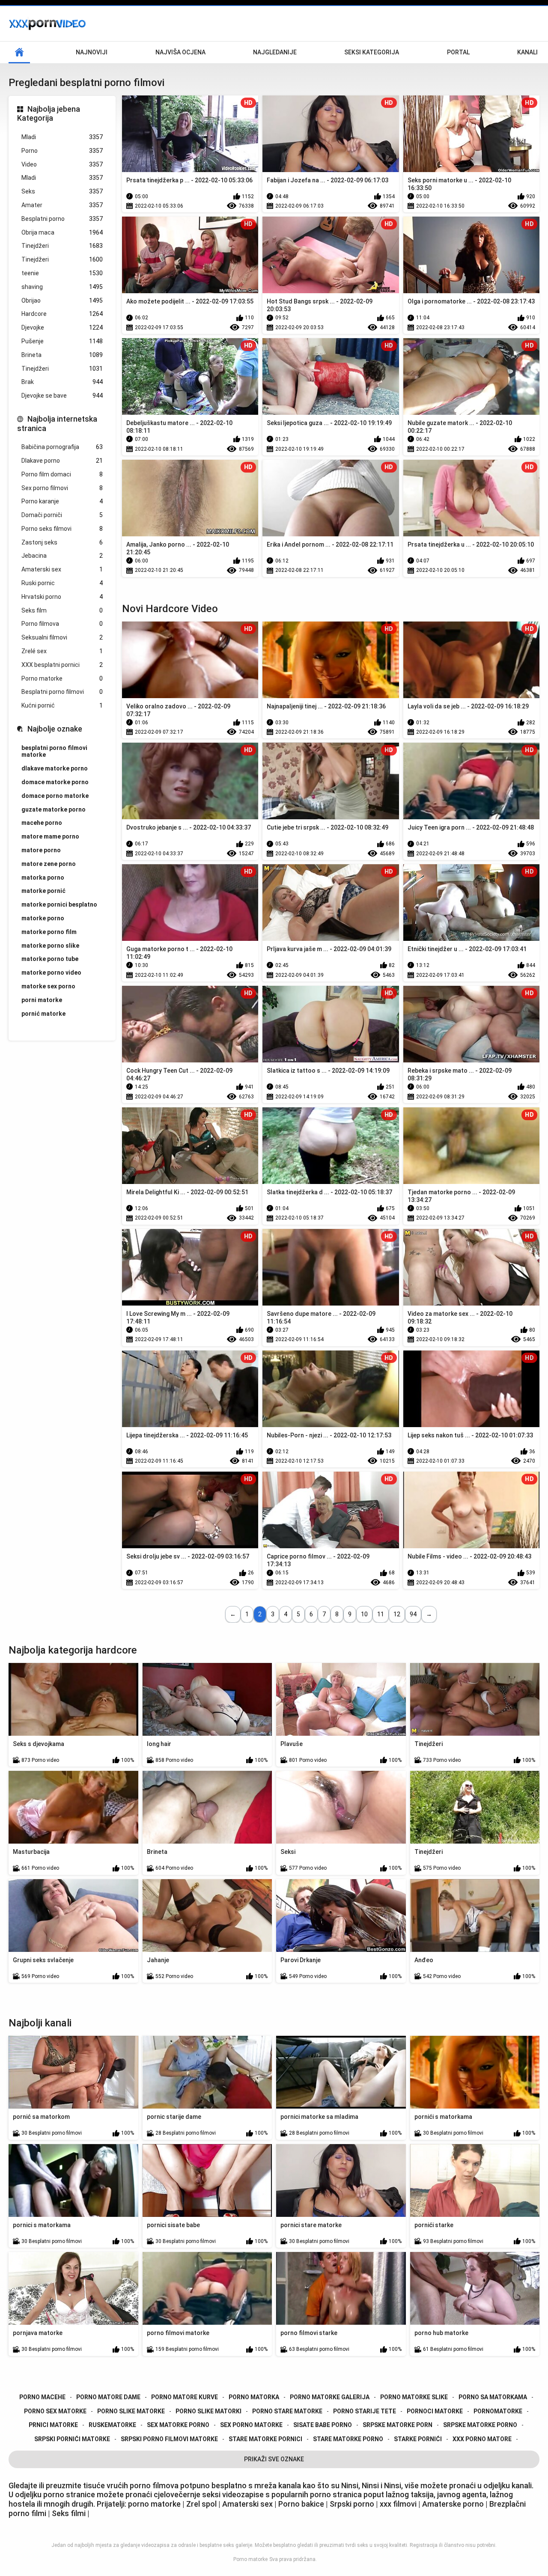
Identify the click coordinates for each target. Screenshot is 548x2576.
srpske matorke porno (480, 2425)
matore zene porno (49, 864)
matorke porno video (51, 973)
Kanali (527, 52)
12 (397, 1614)
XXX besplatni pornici (62, 665)
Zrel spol (202, 2504)
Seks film (62, 610)
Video (62, 164)
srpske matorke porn (398, 2425)
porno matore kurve (185, 2397)
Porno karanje (62, 501)
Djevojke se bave (62, 396)
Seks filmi (70, 2513)
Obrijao (62, 300)
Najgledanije (275, 52)
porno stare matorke (287, 2411)
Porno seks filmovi (62, 529)
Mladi (62, 137)
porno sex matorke (55, 2411)
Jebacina (62, 556)
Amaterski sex (62, 569)
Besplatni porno (62, 219)
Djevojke (62, 327)
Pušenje (62, 341)
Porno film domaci (62, 474)
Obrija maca (62, 232)
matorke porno (43, 918)
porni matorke (42, 1000)
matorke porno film (49, 932)
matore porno (41, 850)
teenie (62, 273)
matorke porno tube (50, 959)
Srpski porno (352, 2504)
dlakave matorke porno (55, 768)
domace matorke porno (55, 782)
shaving (62, 287)
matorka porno (43, 878)
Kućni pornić (62, 705)
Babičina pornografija (62, 447)
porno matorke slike (414, 2397)
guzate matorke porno (54, 809)
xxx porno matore (482, 2439)
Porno (62, 151)
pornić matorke (43, 1014)
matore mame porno (50, 836)
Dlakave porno (62, 461)
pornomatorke (498, 2411)
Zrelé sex (62, 651)
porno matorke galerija (330, 2397)
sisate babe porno (323, 2425)
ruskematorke (112, 2425)
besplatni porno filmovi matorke (54, 751)
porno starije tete (365, 2411)
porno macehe (42, 2397)
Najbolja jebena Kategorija (49, 114)
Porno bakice (301, 2504)
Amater (62, 205)
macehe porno (42, 823)
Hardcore (62, 314)
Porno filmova (62, 624)
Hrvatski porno (62, 597)
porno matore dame (108, 2397)
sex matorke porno (178, 2425)
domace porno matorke (55, 796)
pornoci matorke (435, 2411)
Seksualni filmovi (62, 637)
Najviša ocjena (180, 52)
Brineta (62, 355)
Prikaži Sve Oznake (274, 2459)
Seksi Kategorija (372, 52)
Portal (458, 52)
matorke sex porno (48, 986)
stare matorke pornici (265, 2439)
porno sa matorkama (493, 2397)
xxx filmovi (398, 2504)
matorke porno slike (50, 946)
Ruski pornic (62, 583)
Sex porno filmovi (62, 488)
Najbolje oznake (55, 729)
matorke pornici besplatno (59, 904)
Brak (62, 382)
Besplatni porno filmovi (62, 692)
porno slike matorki (208, 2411)
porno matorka (254, 2397)
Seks (62, 191)
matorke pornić (43, 891)
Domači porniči (62, 515)
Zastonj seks (62, 542)
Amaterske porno (453, 2504)
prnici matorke (53, 2425)
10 (364, 1614)
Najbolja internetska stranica (57, 424)
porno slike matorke (131, 2411)
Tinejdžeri (62, 246)
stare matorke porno (348, 2439)
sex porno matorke (251, 2425)
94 (413, 1614)
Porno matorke (62, 678)
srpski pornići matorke (72, 2439)
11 (381, 1614)
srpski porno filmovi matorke (169, 2439)
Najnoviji (92, 52)
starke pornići (418, 2439)
